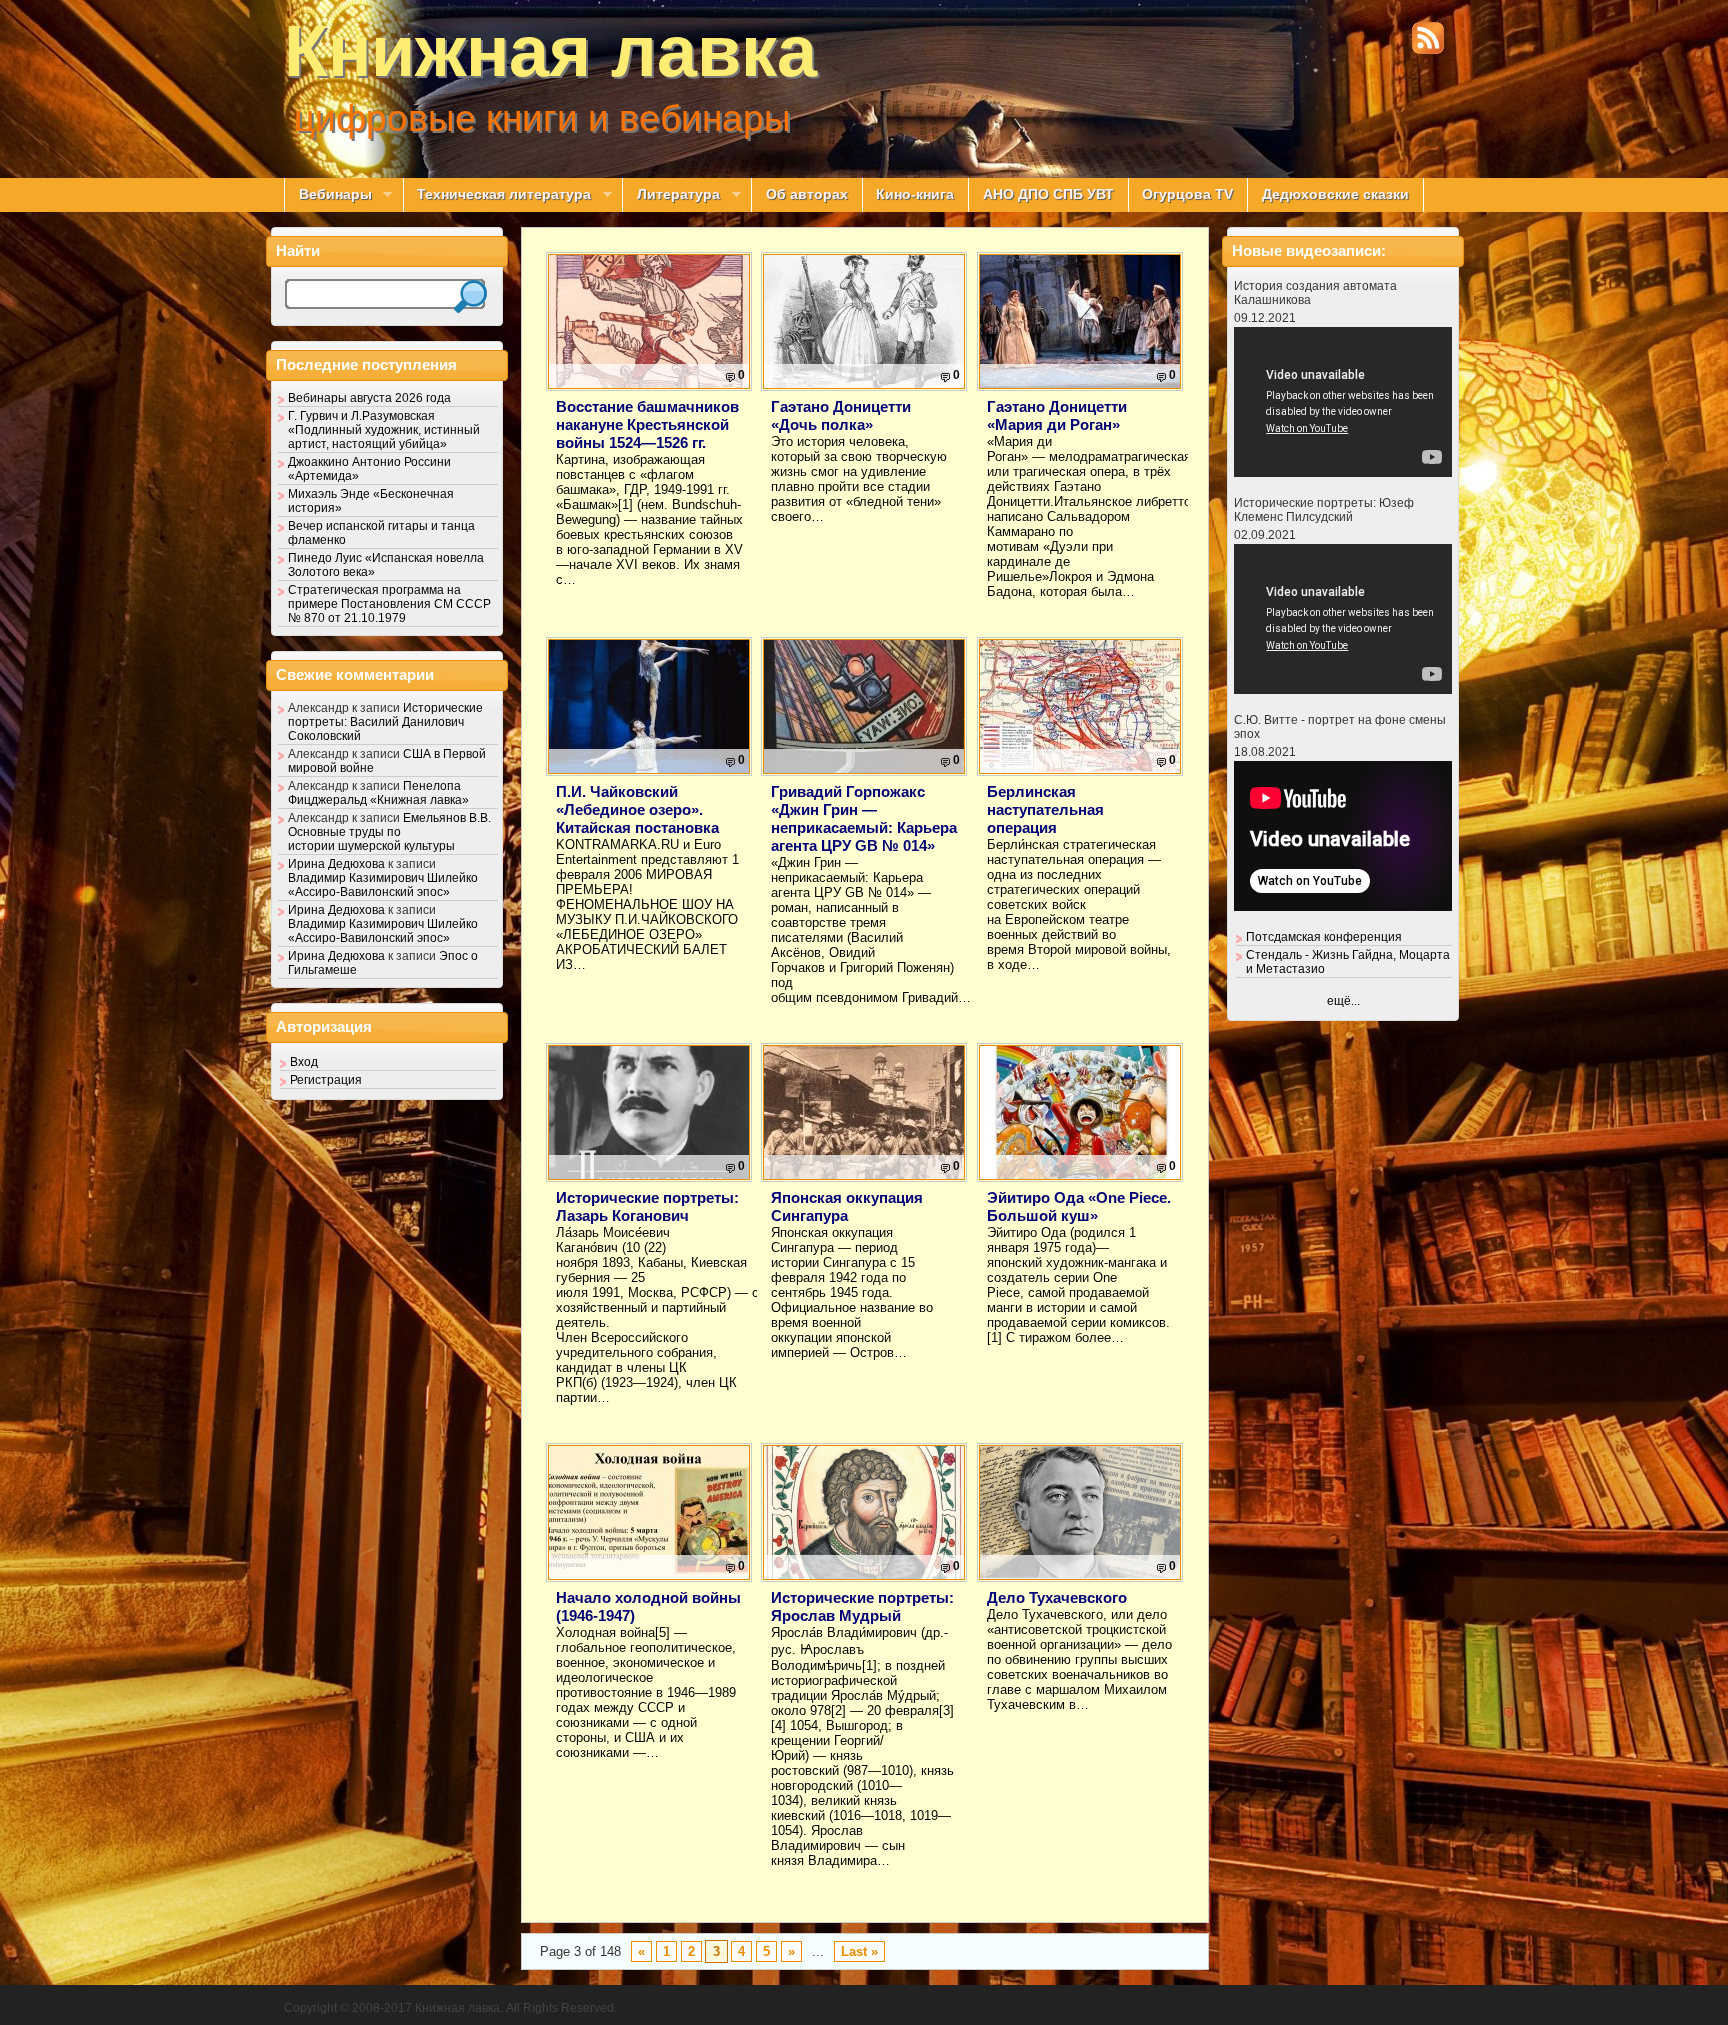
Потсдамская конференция (1324, 937)
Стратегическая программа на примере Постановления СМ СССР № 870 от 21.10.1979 (389, 604)
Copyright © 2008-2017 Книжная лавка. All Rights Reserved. (450, 2008)
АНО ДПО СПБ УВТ (1048, 194)
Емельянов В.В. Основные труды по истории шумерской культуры (389, 832)
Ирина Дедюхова (336, 864)
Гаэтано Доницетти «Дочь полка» (841, 415)
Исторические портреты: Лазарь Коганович (647, 1206)
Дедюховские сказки (1335, 194)
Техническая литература (497, 195)
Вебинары (328, 195)
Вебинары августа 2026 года (369, 398)
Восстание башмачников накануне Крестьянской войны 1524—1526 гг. (647, 424)
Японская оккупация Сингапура (847, 1206)
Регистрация (326, 1080)
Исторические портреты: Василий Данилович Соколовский (385, 722)
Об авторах (807, 194)
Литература (671, 195)
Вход (304, 1062)
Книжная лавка (550, 51)
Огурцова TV (1187, 194)
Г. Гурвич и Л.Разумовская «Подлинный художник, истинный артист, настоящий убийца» (384, 430)
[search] (470, 296)
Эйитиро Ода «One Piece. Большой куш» (1079, 1206)
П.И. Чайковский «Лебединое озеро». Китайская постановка (637, 809)
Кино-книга (915, 194)
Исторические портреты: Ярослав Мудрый (862, 1606)
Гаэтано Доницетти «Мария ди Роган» (1057, 415)
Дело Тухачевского (1057, 1597)
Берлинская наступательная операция (1045, 809)
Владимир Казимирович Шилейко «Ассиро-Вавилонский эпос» (383, 885)
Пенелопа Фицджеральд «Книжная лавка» (378, 793)
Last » (859, 1951)
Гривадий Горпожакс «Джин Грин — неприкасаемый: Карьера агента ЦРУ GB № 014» (864, 818)
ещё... (1343, 1001)
